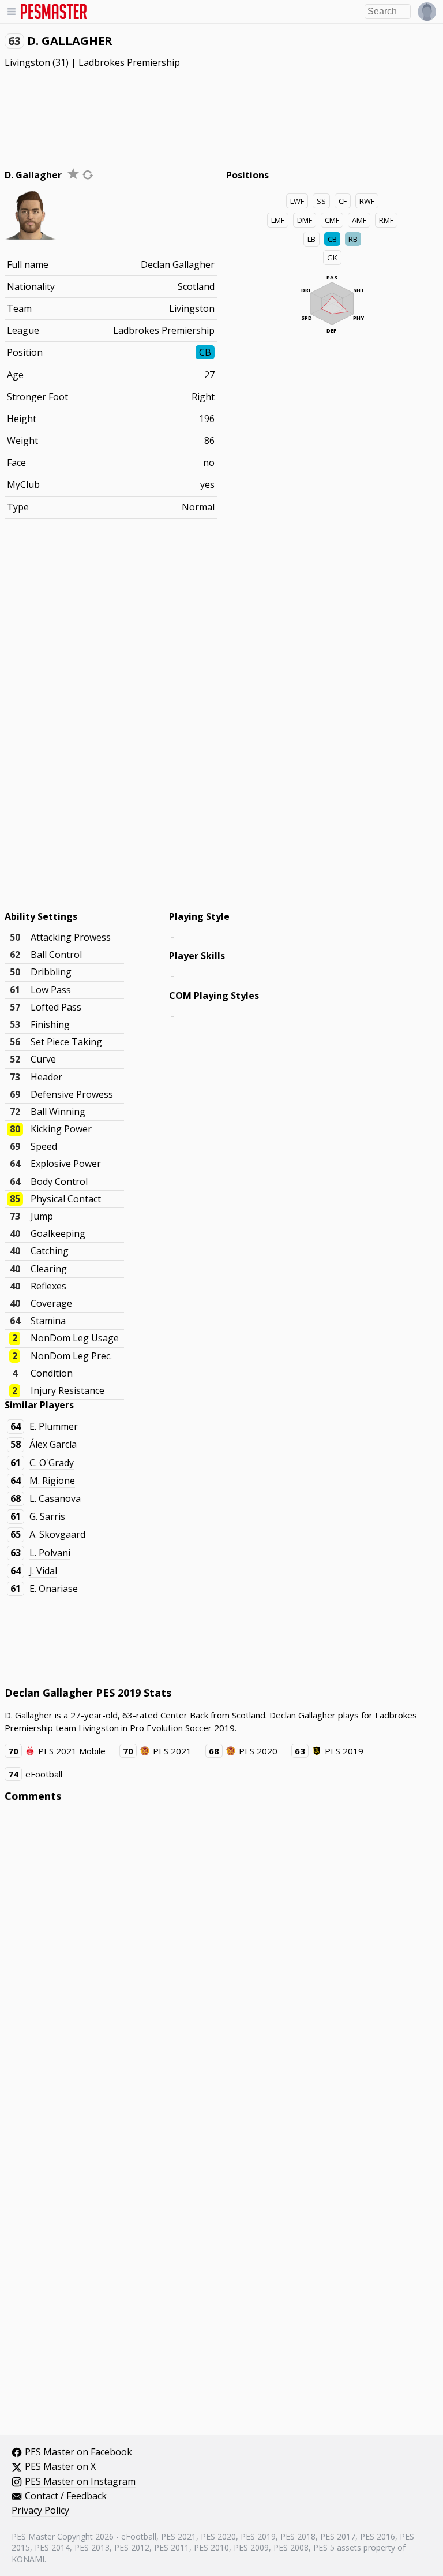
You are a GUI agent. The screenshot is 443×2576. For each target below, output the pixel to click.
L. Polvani (50, 1553)
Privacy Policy (40, 2511)
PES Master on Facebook (78, 2452)
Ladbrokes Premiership (129, 62)
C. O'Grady (52, 1463)
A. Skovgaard (57, 1534)
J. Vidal (43, 1571)
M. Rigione (52, 1481)
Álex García (53, 1444)
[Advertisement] (221, 113)
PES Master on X (60, 2467)
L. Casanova (55, 1498)
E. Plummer (54, 1426)
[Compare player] (88, 175)
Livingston (27, 62)
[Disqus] (222, 1967)
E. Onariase (54, 1589)
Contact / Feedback (66, 2496)
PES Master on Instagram (80, 2482)
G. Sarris (47, 1516)
